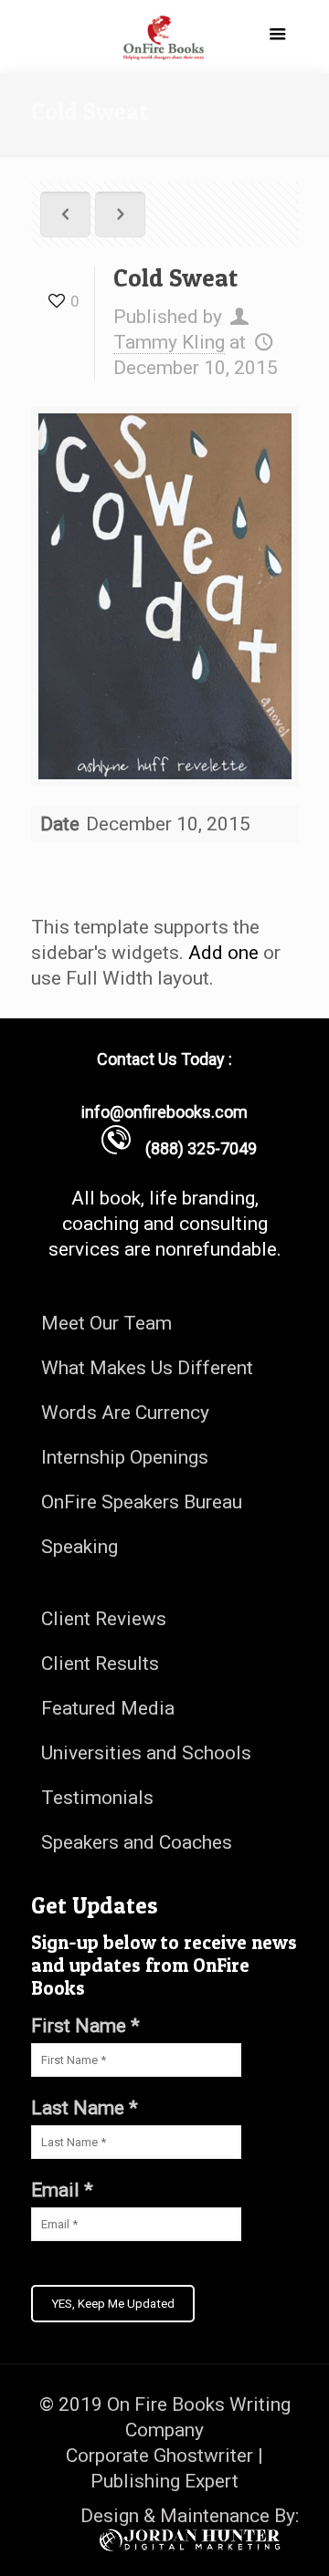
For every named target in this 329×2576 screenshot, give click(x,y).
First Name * (85, 2026)
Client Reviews (104, 1619)
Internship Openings (125, 1457)
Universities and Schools (146, 1753)
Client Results (100, 1663)
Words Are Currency (125, 1413)
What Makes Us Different (147, 1368)
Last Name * (85, 2108)
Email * (62, 2190)
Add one (223, 953)
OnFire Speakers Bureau (142, 1502)
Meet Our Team (106, 1323)
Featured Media (108, 1708)
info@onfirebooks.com (164, 1112)
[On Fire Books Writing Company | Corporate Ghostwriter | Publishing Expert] (164, 37)
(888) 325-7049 (194, 1148)
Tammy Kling (169, 342)
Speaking (80, 1547)
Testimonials (97, 1798)
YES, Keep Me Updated (113, 2304)
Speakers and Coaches (137, 1842)
